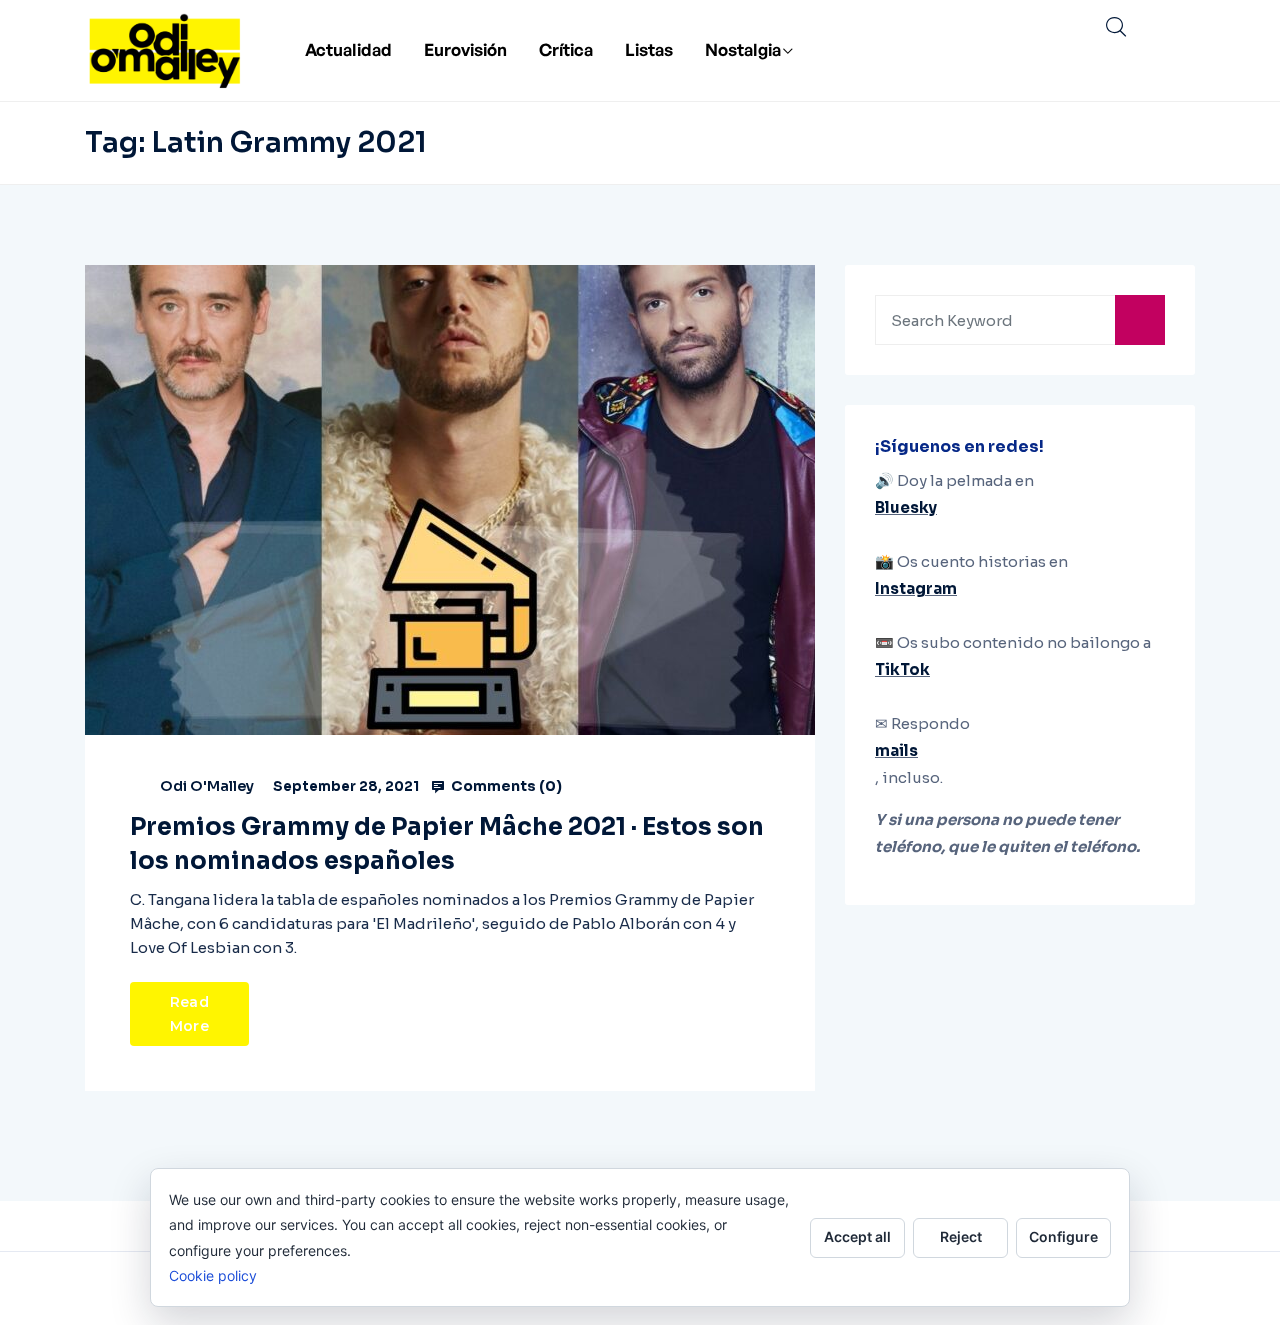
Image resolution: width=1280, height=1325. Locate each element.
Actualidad (348, 49)
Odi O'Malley (207, 786)
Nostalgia (743, 49)
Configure (1063, 1236)
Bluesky (906, 507)
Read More (189, 1014)
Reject (961, 1236)
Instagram (916, 588)
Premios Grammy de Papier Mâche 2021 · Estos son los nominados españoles (447, 844)
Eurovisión (465, 49)
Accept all (857, 1236)
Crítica (566, 49)
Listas (649, 49)
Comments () (505, 786)
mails (896, 750)
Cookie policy (213, 1275)
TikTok (902, 669)
